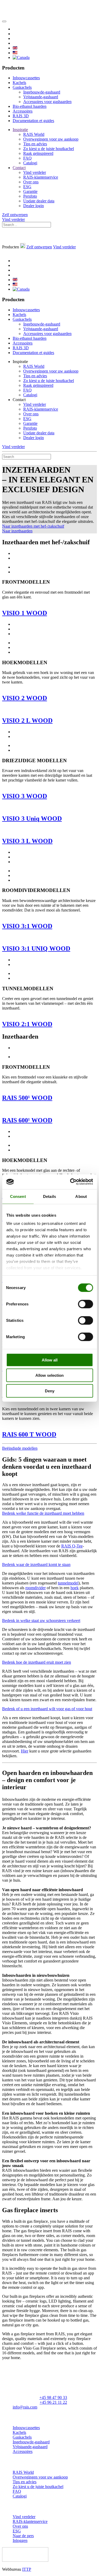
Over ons (31, 182)
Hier (25, 1751)
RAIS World (34, 134)
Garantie (30, 191)
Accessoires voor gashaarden (47, 102)
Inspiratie (20, 130)
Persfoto (30, 196)
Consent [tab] (18, 1196)
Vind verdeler (35, 172)
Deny (50, 1391)
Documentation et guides (33, 121)
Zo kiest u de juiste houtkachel (49, 149)
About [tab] (81, 1196)
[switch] (85, 1304)
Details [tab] (49, 1196)
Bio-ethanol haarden (30, 106)
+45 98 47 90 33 (53, 2398)
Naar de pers (23, 2536)
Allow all (50, 1360)
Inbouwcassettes (26, 78)
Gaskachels (22, 87)
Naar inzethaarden (17, 531)
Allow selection (49, 1375)
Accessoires (23, 111)
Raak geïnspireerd (38, 153)
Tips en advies (35, 144)
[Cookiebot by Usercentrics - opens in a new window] (70, 1182)
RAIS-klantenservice (41, 177)
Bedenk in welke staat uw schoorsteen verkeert (41, 1621)
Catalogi (30, 163)
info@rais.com (25, 2407)
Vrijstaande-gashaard (41, 97)
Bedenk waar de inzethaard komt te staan (36, 1564)
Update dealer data (39, 201)
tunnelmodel (68, 1583)
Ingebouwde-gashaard (42, 92)
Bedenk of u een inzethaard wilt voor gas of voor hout (47, 1709)
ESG (27, 187)
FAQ (27, 158)
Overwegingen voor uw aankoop (51, 139)
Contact (19, 168)
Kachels (19, 83)
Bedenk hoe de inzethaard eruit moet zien (37, 1662)
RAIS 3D (21, 116)
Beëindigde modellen (20, 1448)
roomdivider (36, 1588)
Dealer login (34, 206)
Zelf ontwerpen (15, 215)
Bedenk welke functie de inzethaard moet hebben (43, 1513)
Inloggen (20, 2540)
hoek (75, 1588)
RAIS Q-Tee (72, 1546)
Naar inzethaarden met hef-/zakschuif (33, 526)
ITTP (27, 2569)
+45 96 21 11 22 (53, 2402)
